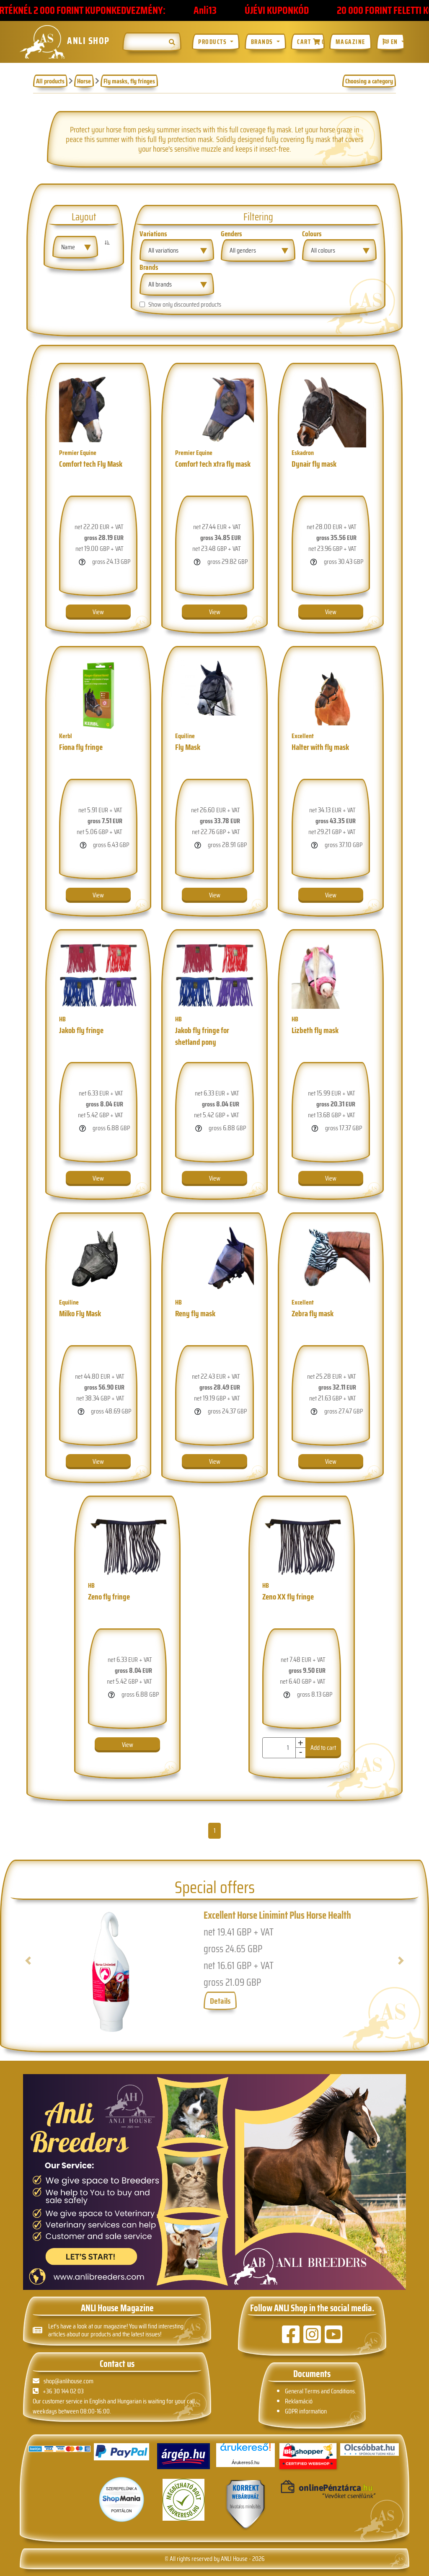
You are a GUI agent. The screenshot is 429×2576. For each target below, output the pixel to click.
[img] (172, 42)
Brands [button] (263, 42)
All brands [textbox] (160, 284)
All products (50, 81)
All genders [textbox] (243, 250)
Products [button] (213, 42)
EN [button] (394, 42)
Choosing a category (369, 81)
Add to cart (350, 2314)
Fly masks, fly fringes (129, 81)
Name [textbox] (68, 247)
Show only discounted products (185, 305)
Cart (311, 42)
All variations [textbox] (163, 250)
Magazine (350, 42)
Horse (84, 81)
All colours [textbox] (323, 250)
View (128, 612)
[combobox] (75, 247)
